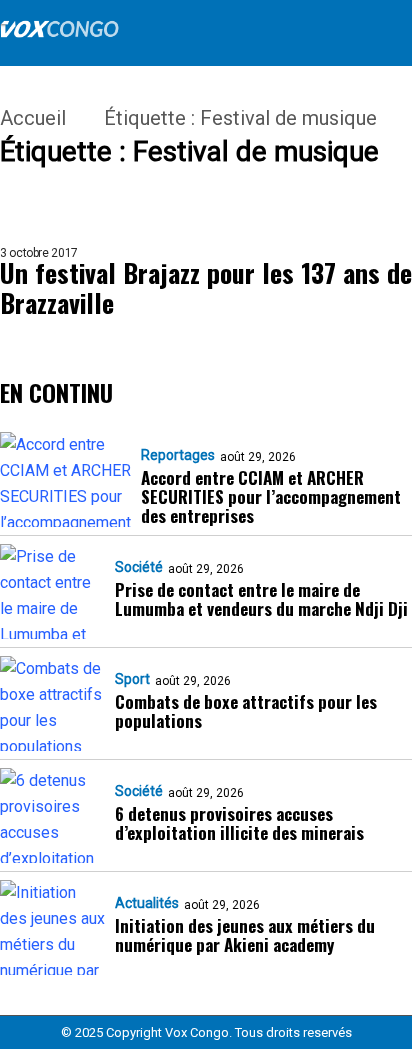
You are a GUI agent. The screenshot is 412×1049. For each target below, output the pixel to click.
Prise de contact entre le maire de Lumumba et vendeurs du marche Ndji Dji (261, 599)
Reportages (178, 455)
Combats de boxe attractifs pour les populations (246, 711)
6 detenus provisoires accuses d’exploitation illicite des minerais (239, 823)
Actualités (147, 903)
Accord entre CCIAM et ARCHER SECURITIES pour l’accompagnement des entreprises (271, 496)
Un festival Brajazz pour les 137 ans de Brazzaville (206, 288)
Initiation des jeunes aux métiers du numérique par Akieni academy (245, 935)
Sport (132, 679)
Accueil (33, 118)
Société (139, 567)
